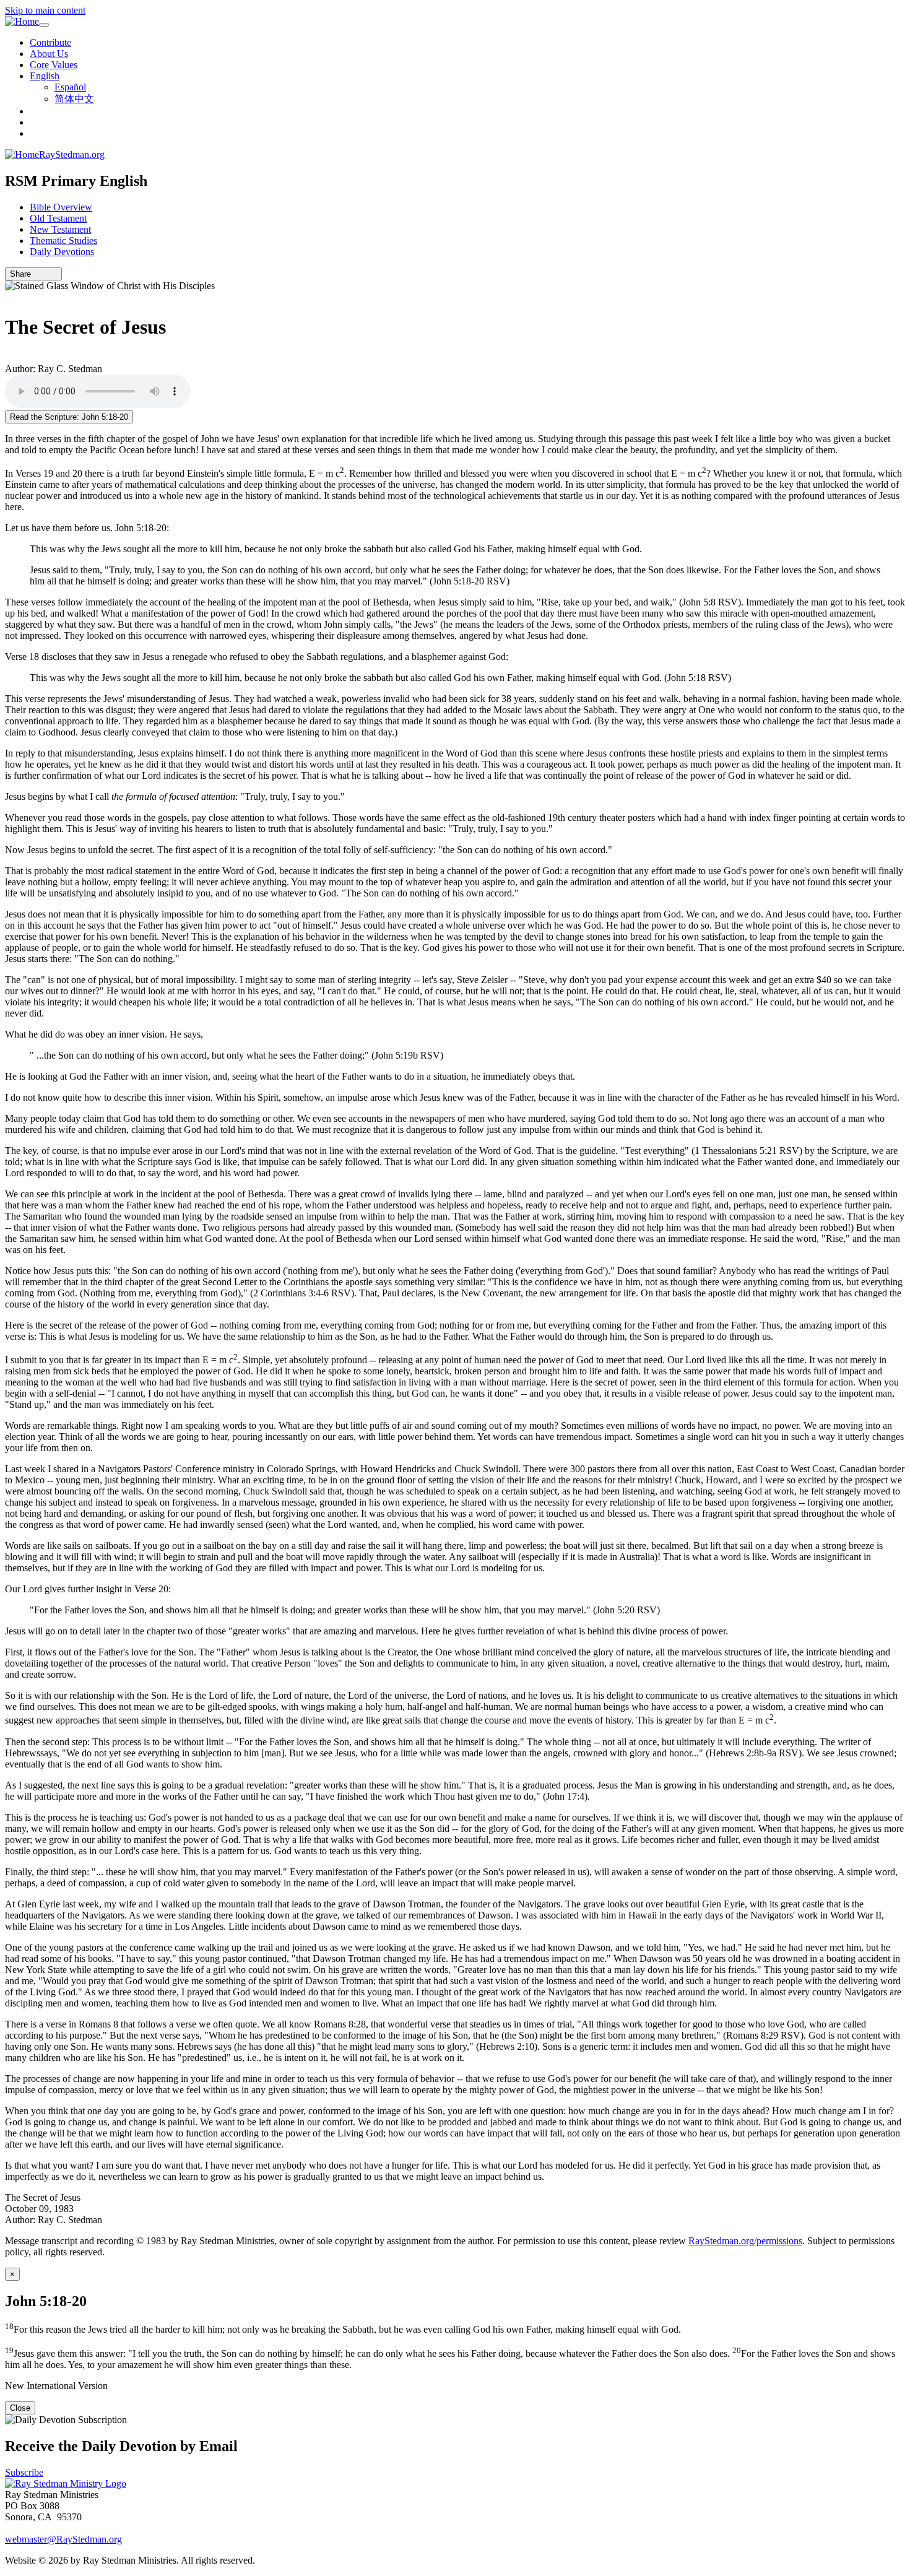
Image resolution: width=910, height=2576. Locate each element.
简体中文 (74, 99)
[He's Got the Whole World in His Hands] (9, 358)
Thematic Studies (63, 241)
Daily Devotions (62, 252)
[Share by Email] (37, 274)
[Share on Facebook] (54, 274)
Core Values (54, 65)
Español (70, 87)
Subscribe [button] (24, 2472)
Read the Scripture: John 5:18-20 (69, 417)
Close (20, 2408)
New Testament (60, 229)
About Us (49, 54)
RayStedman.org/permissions (745, 2241)
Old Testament (58, 218)
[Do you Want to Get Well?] (9, 297)
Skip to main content (45, 10)
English (45, 76)
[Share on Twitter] (45, 274)
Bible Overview (61, 207)
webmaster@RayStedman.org (63, 2539)
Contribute (50, 42)
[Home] (22, 22)
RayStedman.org (72, 154)
